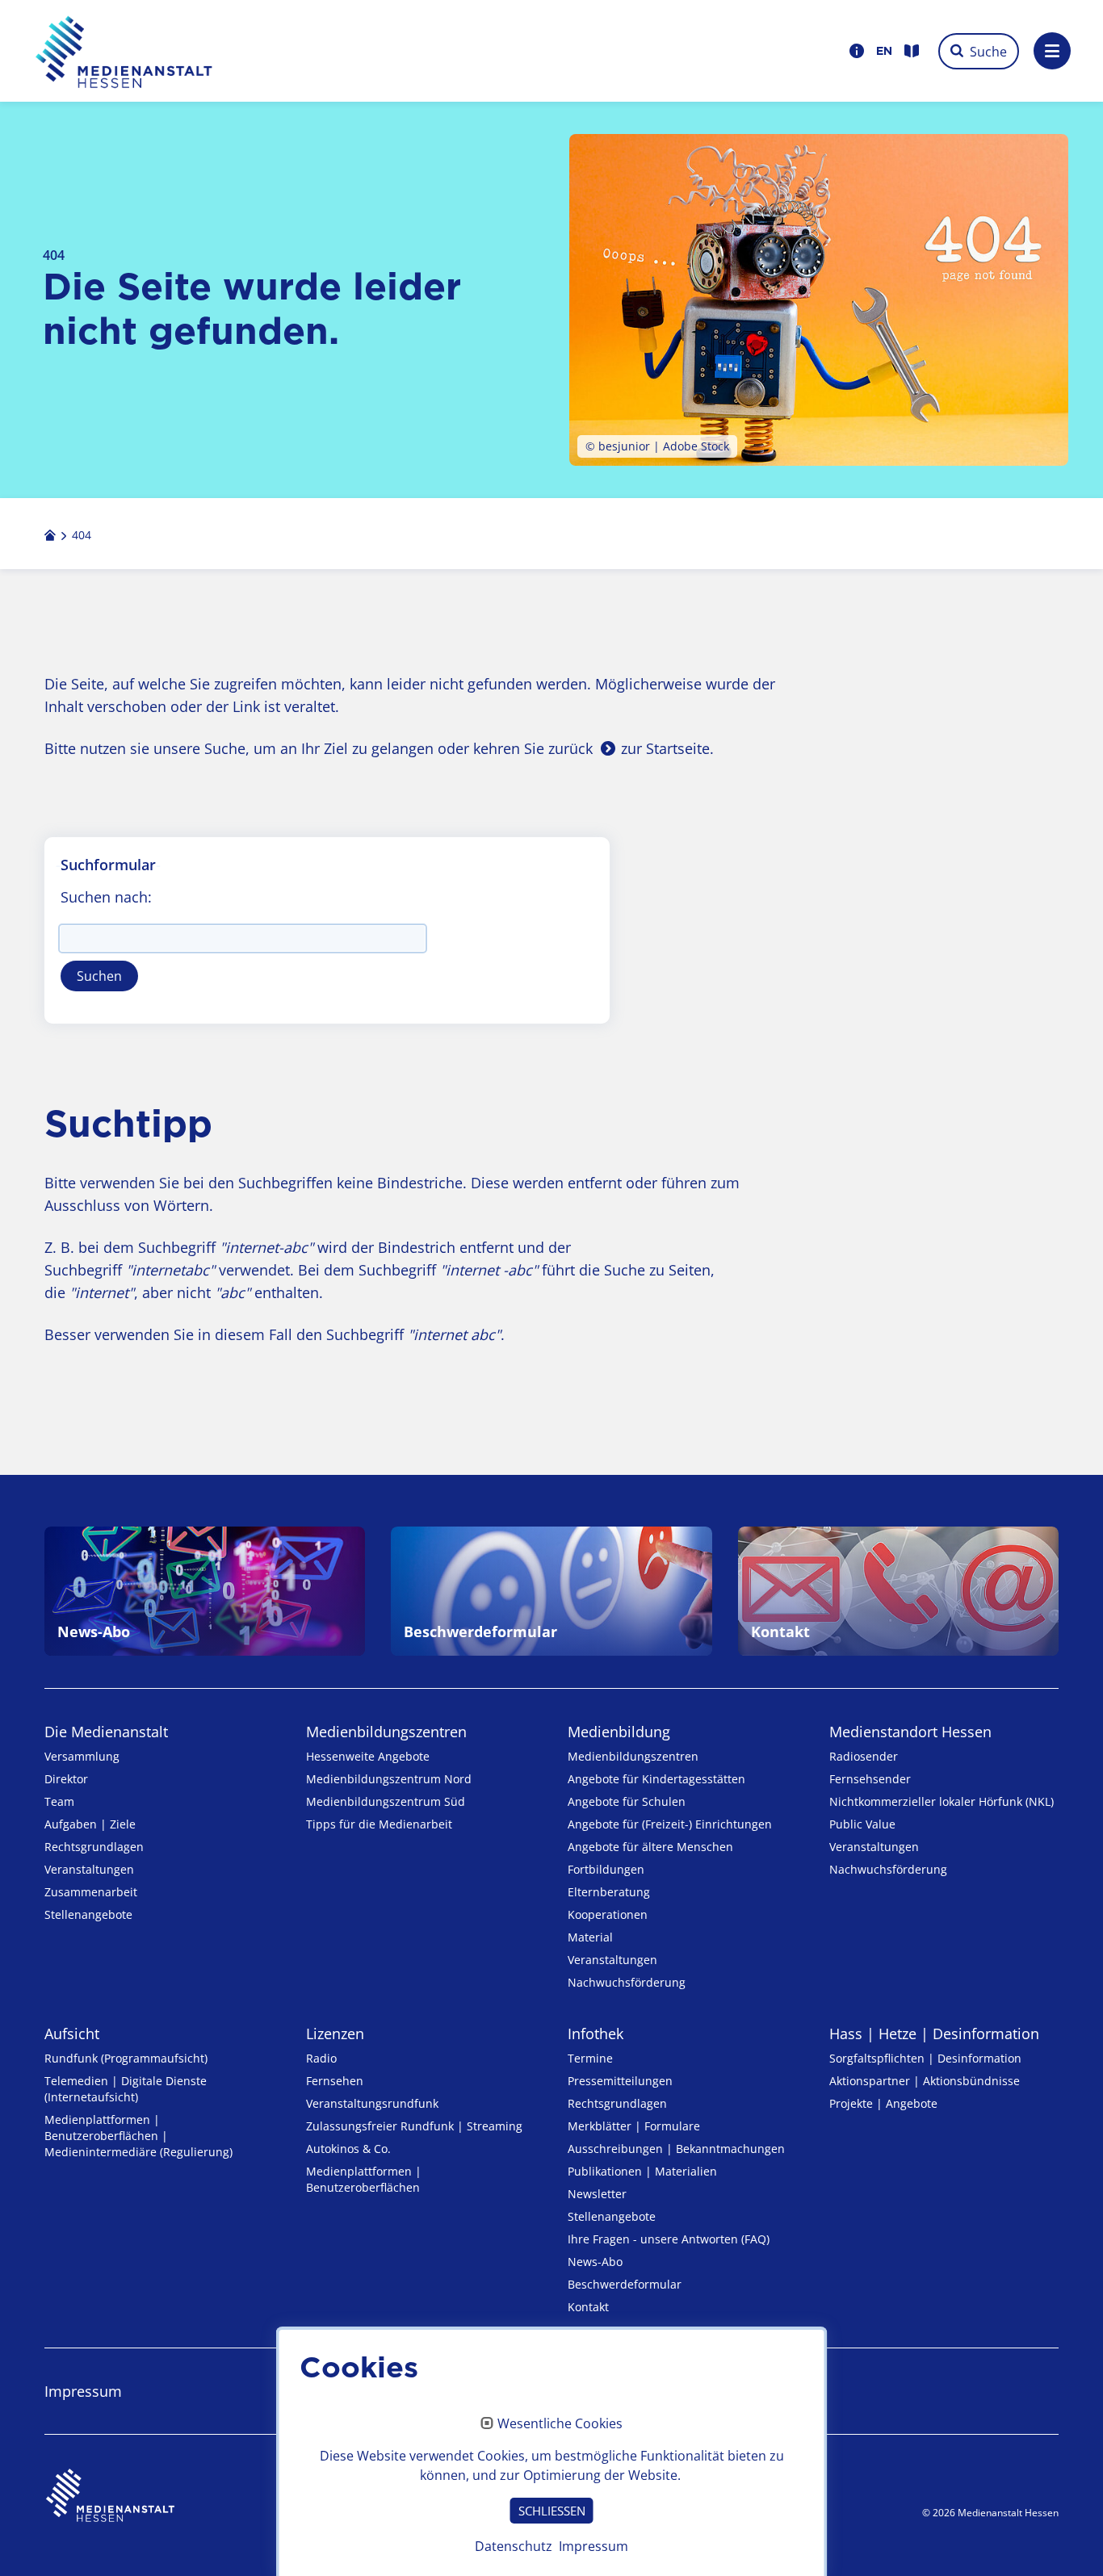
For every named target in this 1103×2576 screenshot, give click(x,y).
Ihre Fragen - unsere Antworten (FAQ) (669, 2239)
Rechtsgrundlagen (94, 1847)
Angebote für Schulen (627, 1801)
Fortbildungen (606, 1869)
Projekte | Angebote (883, 2103)
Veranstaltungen (89, 1869)
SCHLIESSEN (552, 2511)
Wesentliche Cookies (560, 2424)
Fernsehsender (870, 1779)
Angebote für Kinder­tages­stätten (656, 1779)
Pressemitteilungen (620, 2081)
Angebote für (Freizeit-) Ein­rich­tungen (670, 1824)
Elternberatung (609, 1892)
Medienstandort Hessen (910, 1732)
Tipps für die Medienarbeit (379, 1824)
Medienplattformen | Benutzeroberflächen (364, 2179)
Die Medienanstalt (106, 1732)
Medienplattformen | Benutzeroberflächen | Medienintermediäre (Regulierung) (138, 2136)
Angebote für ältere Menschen (650, 1847)
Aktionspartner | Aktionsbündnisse (925, 2081)
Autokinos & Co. (348, 2149)
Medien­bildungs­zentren (386, 1732)
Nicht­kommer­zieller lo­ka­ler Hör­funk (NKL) (942, 1801)
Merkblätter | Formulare (634, 2126)
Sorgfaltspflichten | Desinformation (925, 2058)
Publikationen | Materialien (642, 2171)
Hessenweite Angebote (368, 1756)
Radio (321, 2058)
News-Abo (595, 2262)
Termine (590, 2058)
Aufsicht (72, 2034)
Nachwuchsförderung (627, 1982)
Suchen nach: (106, 897)
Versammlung (82, 1756)
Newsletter (597, 2194)
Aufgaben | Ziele (90, 1824)
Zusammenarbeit (91, 1892)
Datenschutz (514, 2546)
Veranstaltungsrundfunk (372, 2103)
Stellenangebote (88, 1914)
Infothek (596, 2034)
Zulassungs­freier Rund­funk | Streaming (414, 2126)
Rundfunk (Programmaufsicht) (126, 2058)
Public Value (862, 1824)
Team (59, 1801)
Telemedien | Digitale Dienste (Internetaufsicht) (126, 2089)
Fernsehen (335, 2081)
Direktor (66, 1779)
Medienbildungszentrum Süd (386, 1801)
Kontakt (588, 2307)
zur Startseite (665, 748)
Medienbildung (619, 1732)
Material (590, 1937)
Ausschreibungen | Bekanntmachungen (676, 2149)
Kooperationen (608, 1914)
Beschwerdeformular (625, 2284)
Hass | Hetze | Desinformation (934, 2034)
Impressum (83, 2391)
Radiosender (864, 1756)
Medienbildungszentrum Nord (389, 1779)
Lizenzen (335, 2034)
